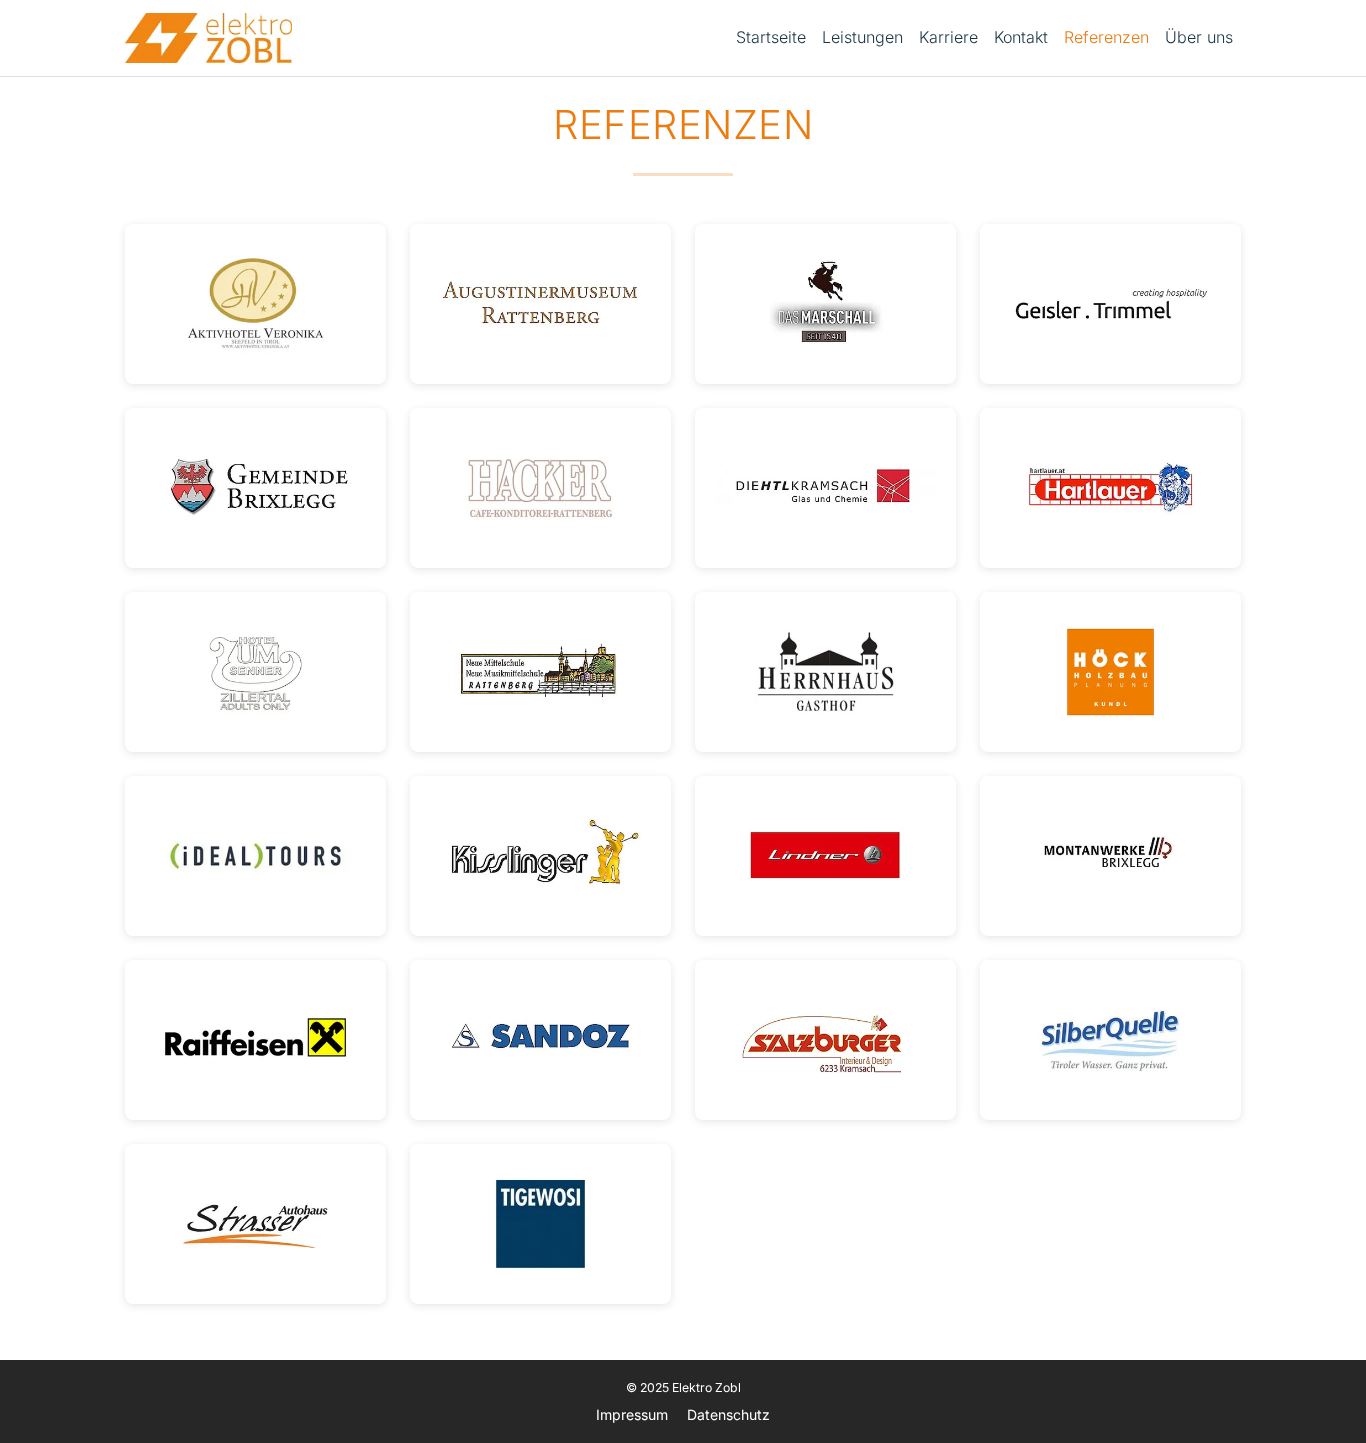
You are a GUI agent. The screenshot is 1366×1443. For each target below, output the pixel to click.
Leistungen (862, 37)
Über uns (1199, 37)
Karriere (948, 37)
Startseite (771, 37)
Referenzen (1106, 37)
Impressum (632, 1414)
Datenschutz (728, 1414)
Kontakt (1021, 37)
